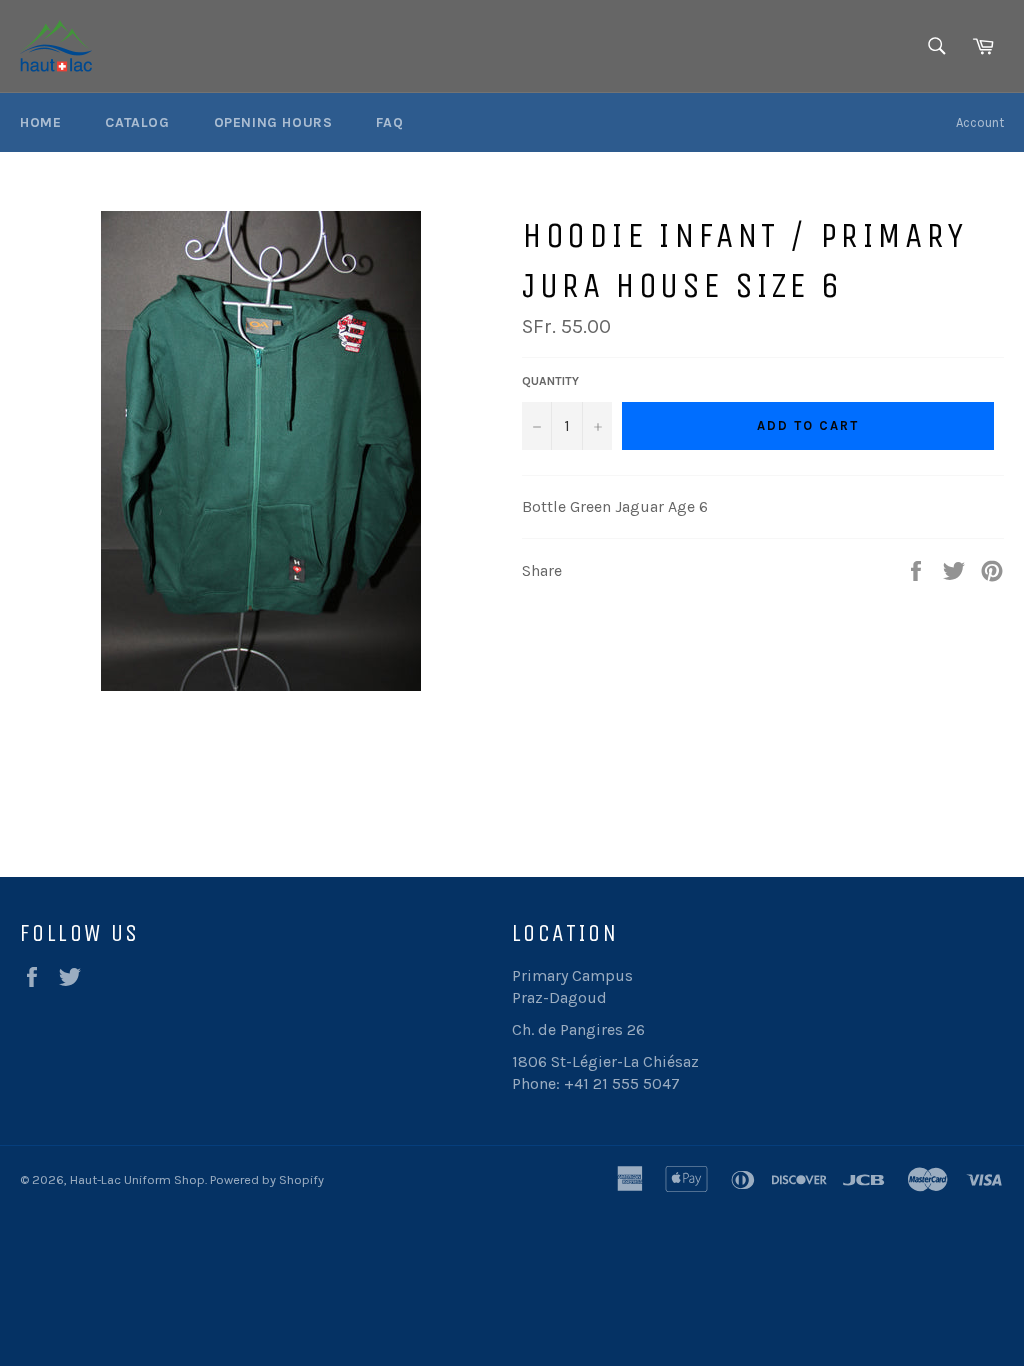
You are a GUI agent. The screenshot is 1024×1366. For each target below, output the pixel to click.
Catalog (137, 122)
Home (40, 122)
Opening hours (273, 122)
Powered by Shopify (267, 1179)
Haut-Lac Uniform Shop (137, 1179)
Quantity (550, 381)
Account (980, 122)
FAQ (389, 122)
